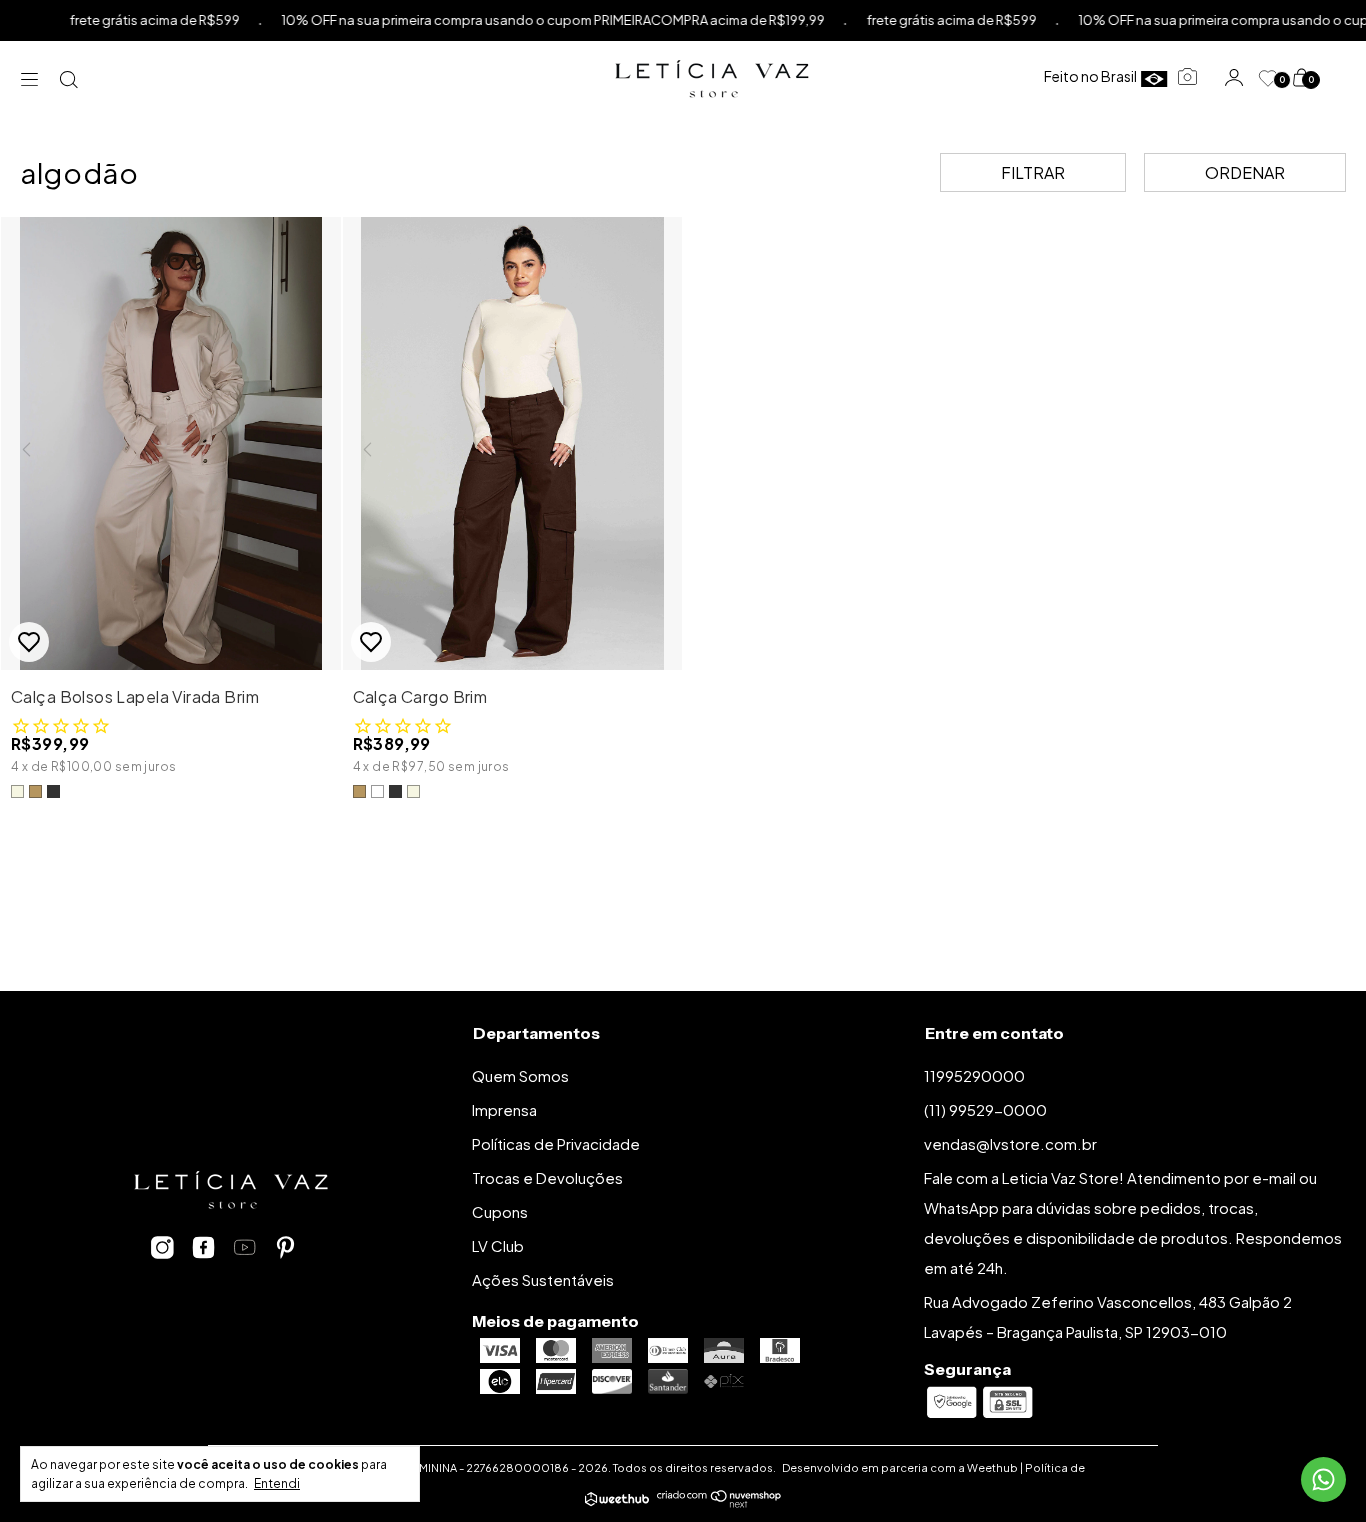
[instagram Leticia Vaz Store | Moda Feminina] (162, 1248)
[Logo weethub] (617, 1501)
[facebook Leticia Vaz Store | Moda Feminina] (203, 1248)
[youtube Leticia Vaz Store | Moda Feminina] (244, 1248)
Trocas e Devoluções (547, 1177)
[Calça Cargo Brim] (513, 447)
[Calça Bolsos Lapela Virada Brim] (171, 447)
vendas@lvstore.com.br (1010, 1143)
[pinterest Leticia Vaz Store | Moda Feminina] (285, 1248)
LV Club (498, 1245)
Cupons (500, 1211)
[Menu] (34, 78)
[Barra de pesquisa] (70, 78)
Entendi (277, 1483)
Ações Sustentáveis (543, 1279)
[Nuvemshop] (719, 1501)
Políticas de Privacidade (556, 1143)
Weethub (992, 1467)
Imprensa (504, 1109)
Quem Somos (520, 1075)
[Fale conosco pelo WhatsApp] (1323, 1479)
